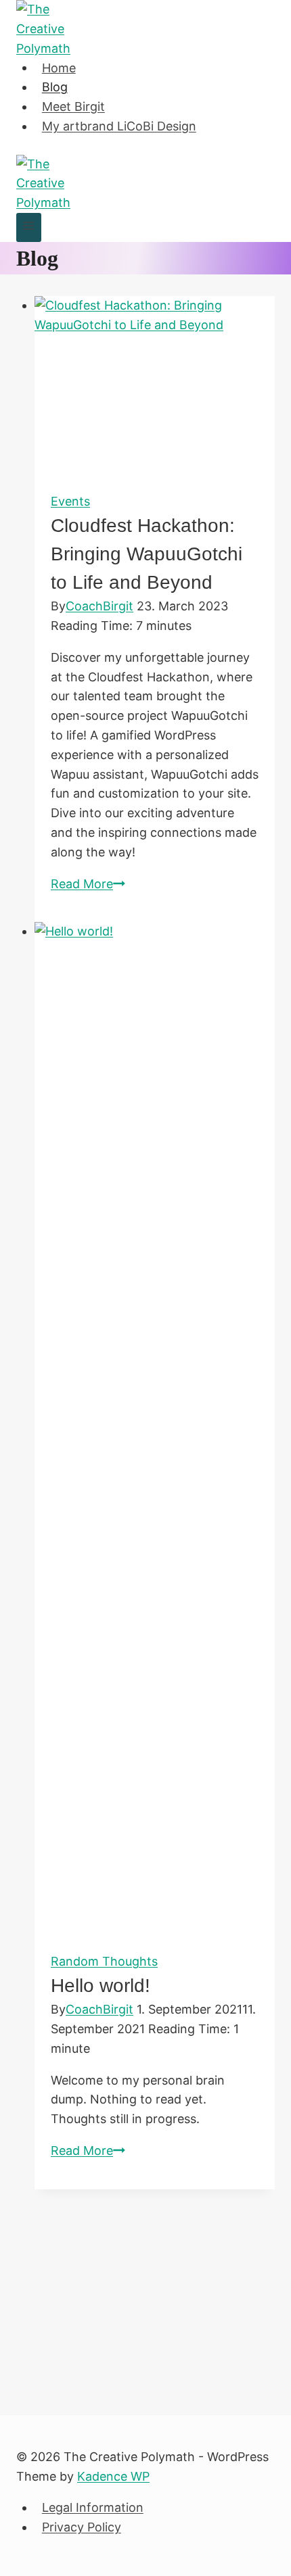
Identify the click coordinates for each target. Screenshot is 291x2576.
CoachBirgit (99, 606)
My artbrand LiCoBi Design (119, 126)
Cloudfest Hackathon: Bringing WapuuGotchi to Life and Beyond (147, 554)
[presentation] (155, 386)
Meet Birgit (73, 106)
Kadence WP (113, 2476)
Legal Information (93, 2507)
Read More (88, 884)
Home (59, 67)
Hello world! (100, 1986)
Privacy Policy (82, 2527)
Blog (55, 87)
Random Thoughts (104, 1961)
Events (70, 501)
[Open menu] (29, 227)
